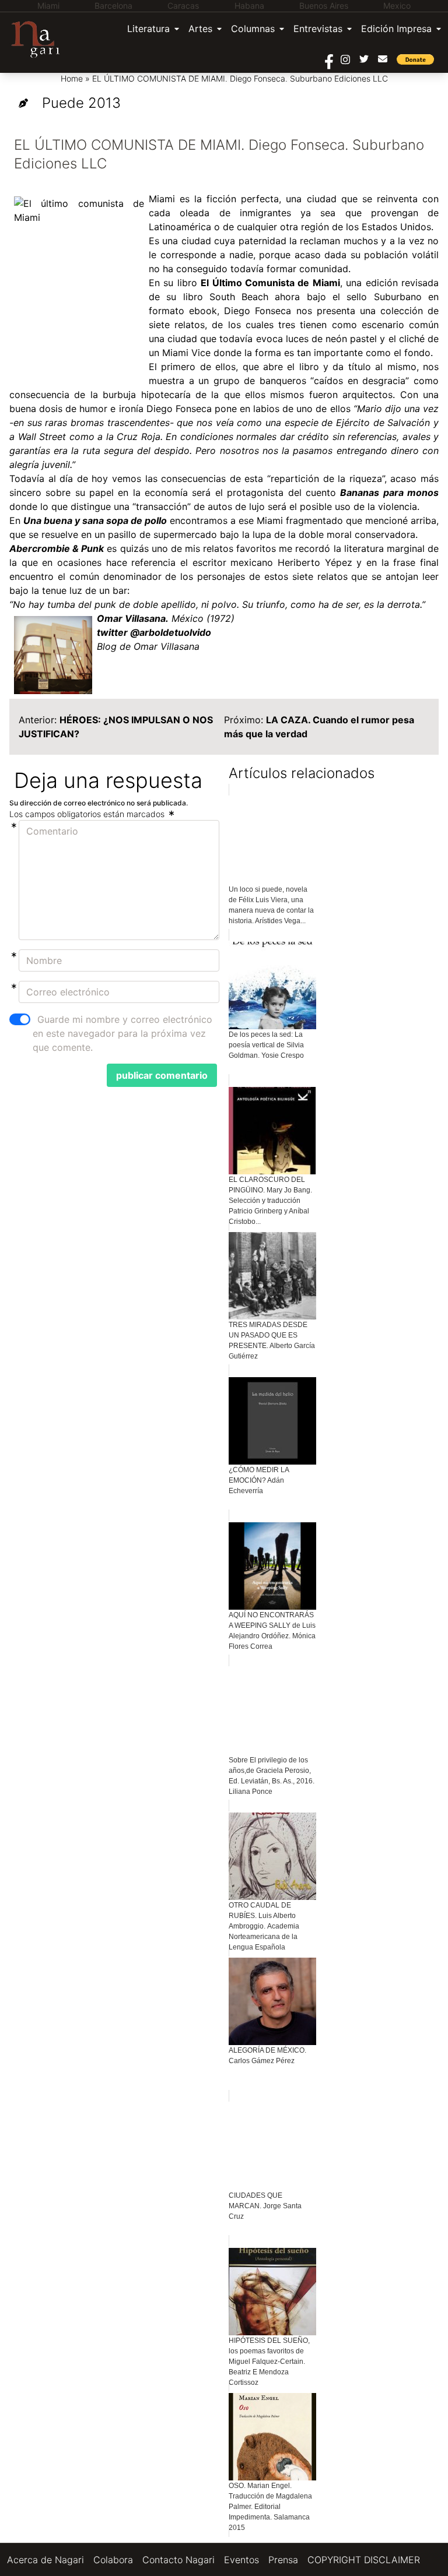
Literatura (148, 29)
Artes (200, 29)
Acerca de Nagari (45, 2560)
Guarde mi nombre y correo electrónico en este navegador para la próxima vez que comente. (123, 1033)
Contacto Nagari (178, 2560)
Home (72, 78)
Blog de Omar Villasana (148, 646)
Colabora (113, 2560)
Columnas (253, 29)
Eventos (242, 2560)
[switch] (20, 1019)
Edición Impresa (396, 29)
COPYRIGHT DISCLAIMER (364, 2560)
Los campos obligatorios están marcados (88, 814)
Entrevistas (318, 29)
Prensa (283, 2560)
